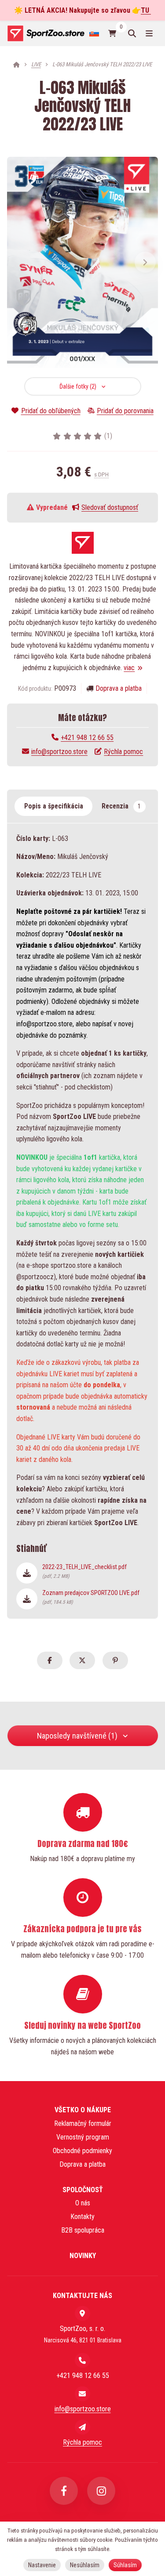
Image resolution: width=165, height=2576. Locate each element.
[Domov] (46, 33)
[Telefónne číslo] (82, 2360)
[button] (145, 262)
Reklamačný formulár (83, 2123)
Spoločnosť (83, 2190)
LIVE (36, 64)
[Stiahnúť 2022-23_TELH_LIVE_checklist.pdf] (27, 1573)
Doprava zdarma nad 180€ (83, 1844)
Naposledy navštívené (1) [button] (77, 1736)
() (108, 436)
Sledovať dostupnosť (110, 507)
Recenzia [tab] (121, 806)
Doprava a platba (119, 688)
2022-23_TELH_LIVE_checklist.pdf (84, 1571)
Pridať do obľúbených (51, 411)
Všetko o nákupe (83, 2110)
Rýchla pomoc (123, 752)
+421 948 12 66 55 (87, 738)
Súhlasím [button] (125, 2565)
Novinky (83, 2256)
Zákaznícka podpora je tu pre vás (82, 1929)
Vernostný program (83, 2137)
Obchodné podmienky (82, 2151)
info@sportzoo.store (59, 752)
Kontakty (82, 2217)
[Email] (82, 2394)
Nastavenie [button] (42, 2565)
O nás (83, 2203)
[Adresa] (82, 2313)
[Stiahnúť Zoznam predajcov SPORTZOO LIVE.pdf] (27, 1599)
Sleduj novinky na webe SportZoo (82, 2025)
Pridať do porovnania (125, 411)
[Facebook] (64, 2491)
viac (129, 668)
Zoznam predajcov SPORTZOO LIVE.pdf (91, 1597)
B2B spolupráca (83, 2230)
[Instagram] (101, 2491)
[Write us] (82, 2427)
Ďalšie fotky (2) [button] (78, 386)
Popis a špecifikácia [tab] (54, 806)
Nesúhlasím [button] (85, 2565)
